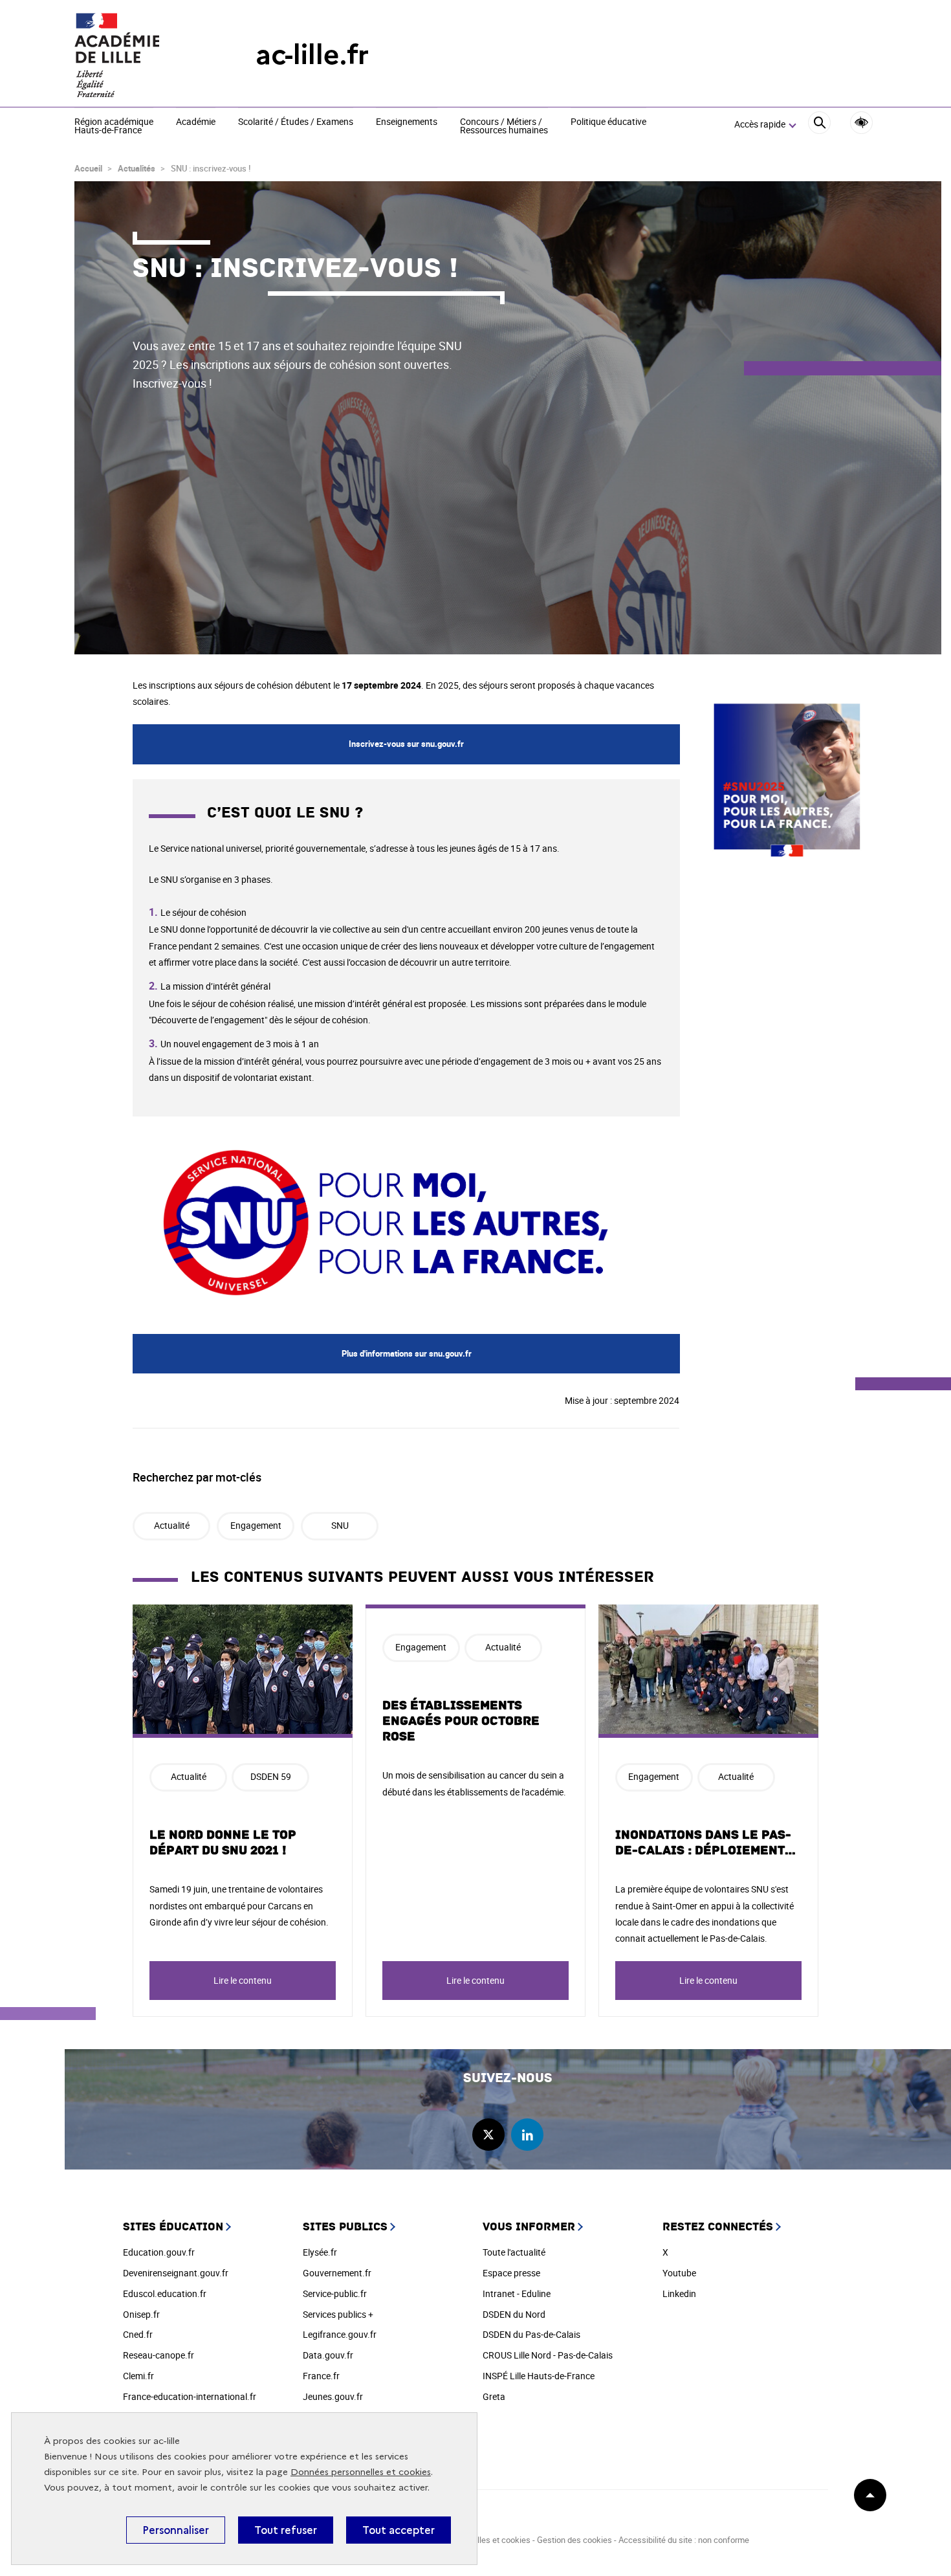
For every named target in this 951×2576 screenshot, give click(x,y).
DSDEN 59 (271, 1776)
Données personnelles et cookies (361, 2472)
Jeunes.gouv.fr (333, 2396)
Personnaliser (176, 2530)
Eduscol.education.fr (165, 2293)
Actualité (172, 1525)
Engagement (256, 1525)
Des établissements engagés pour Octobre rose (461, 1721)
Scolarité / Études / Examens (296, 122)
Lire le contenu (243, 1980)
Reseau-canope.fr (158, 2355)
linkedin (527, 2135)
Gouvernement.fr (337, 2273)
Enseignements (407, 122)
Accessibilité (861, 123)
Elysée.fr (320, 2252)
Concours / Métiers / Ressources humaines (504, 127)
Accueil (88, 168)
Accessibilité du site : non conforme (684, 2540)
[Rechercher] (819, 125)
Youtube (679, 2273)
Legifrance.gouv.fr (340, 2334)
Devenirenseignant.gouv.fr (176, 2273)
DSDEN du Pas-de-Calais (531, 2334)
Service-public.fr (335, 2293)
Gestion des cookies (574, 2540)
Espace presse (511, 2273)
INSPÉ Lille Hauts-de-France (539, 2376)
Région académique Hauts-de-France (114, 127)
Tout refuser (286, 2530)
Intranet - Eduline (517, 2293)
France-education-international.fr (190, 2396)
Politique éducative (608, 122)
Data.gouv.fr (328, 2355)
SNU (340, 1525)
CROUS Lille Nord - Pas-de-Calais (548, 2355)
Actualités (137, 168)
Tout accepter (399, 2530)
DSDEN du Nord (514, 2314)
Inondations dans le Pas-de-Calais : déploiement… (706, 1843)
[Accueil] (139, 55)
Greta (494, 2396)
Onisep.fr (141, 2314)
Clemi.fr (138, 2376)
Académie (196, 122)
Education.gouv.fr (159, 2252)
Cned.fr (138, 2334)
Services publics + (338, 2314)
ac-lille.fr (312, 55)
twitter (488, 2135)
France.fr (321, 2376)
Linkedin (679, 2293)
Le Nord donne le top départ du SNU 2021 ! (223, 1843)
